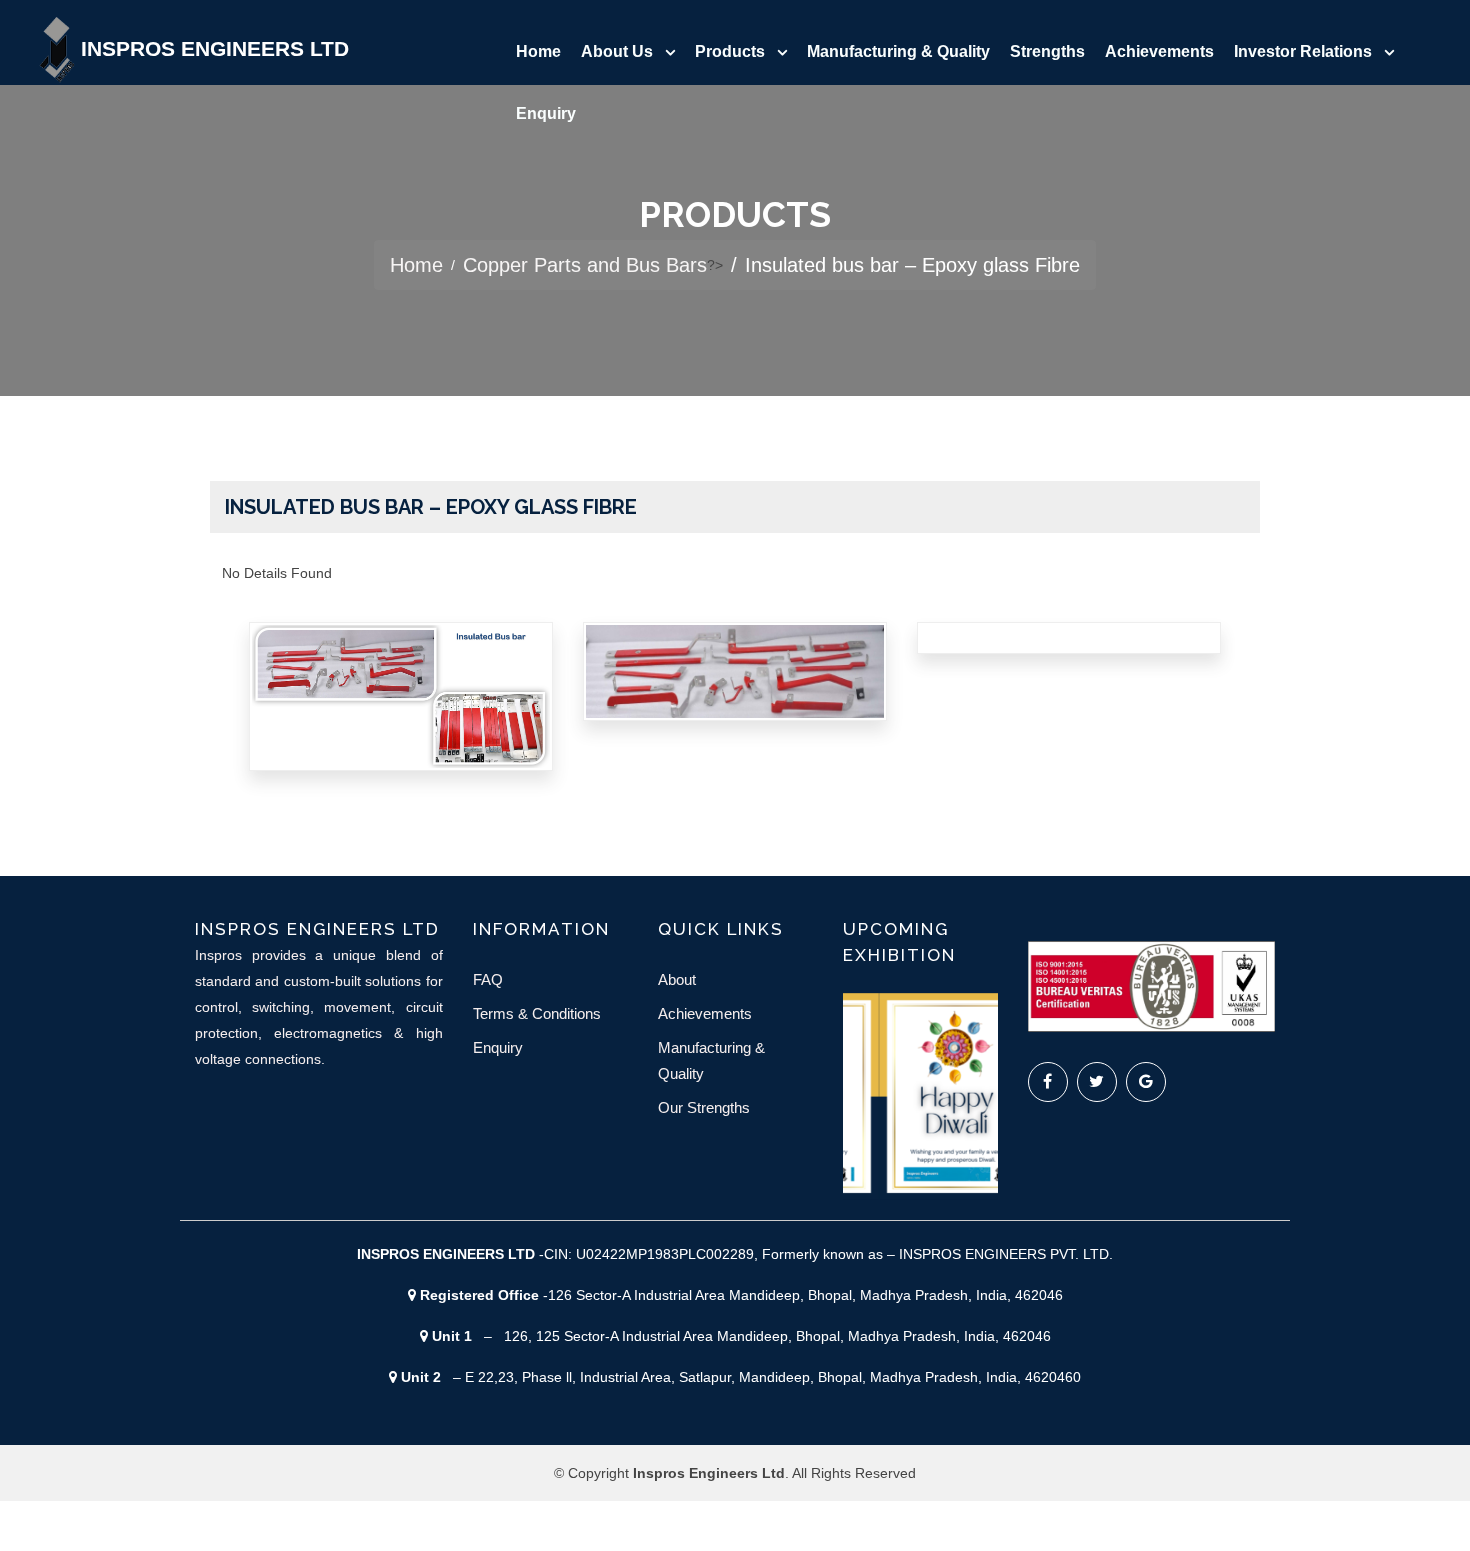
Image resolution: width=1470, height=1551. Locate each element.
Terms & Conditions (537, 1013)
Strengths (1047, 51)
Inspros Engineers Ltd (215, 48)
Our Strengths (704, 1107)
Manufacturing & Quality (898, 51)
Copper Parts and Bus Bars (585, 265)
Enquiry (546, 113)
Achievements (1159, 51)
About (677, 979)
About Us (617, 51)
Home (538, 51)
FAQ (488, 979)
